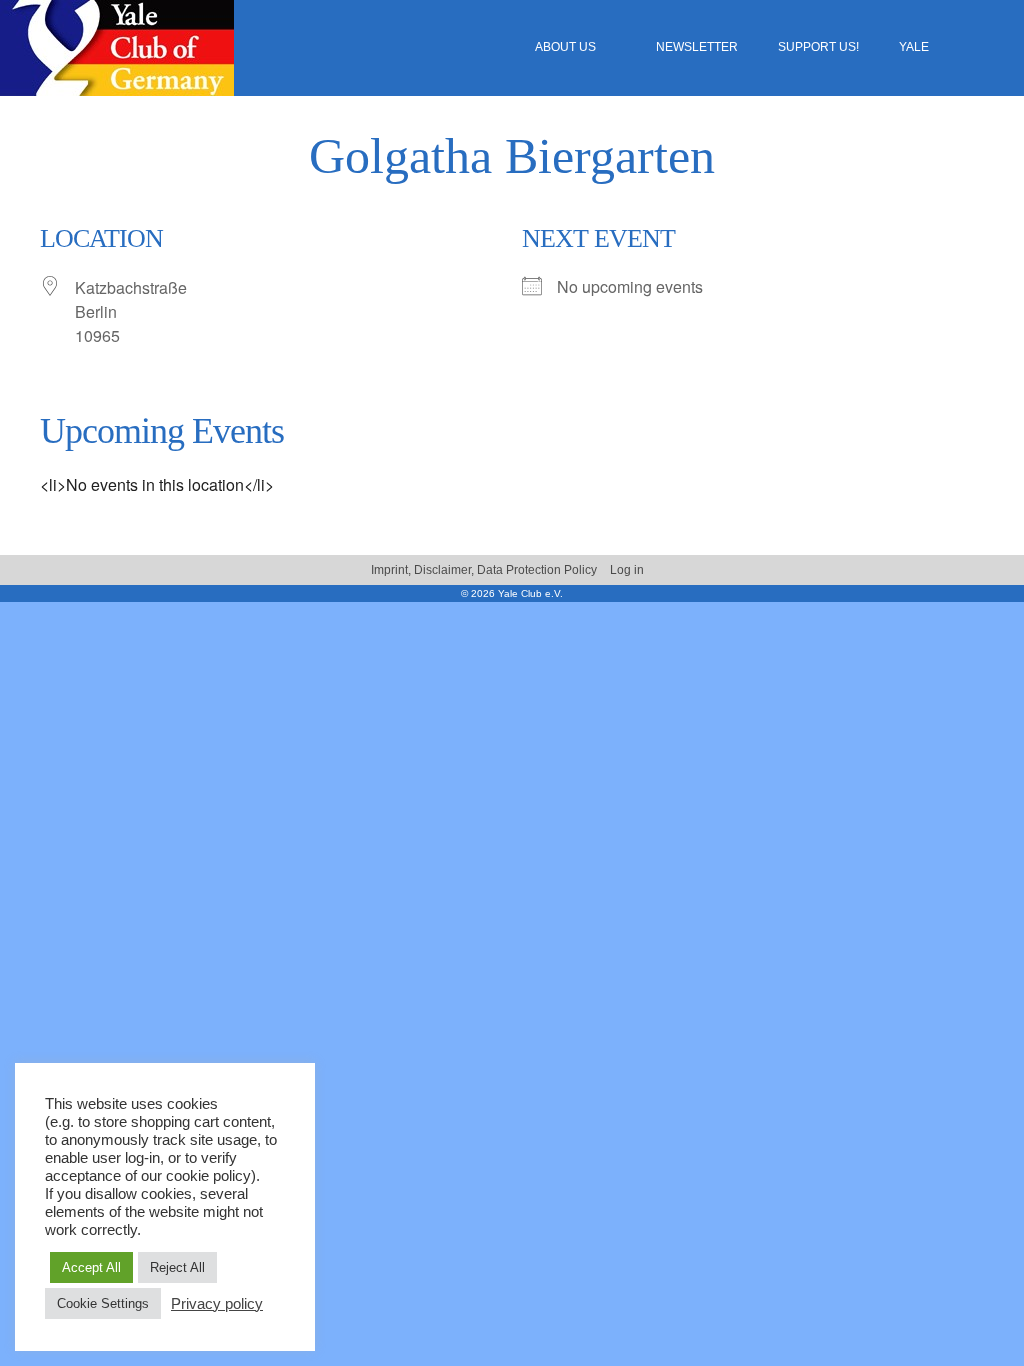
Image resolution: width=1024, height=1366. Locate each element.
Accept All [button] (91, 1267)
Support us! (818, 47)
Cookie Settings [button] (103, 1303)
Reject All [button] (177, 1267)
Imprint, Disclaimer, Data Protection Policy (484, 570)
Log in (627, 570)
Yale (914, 47)
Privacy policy (217, 1304)
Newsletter (697, 47)
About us (565, 47)
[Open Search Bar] (996, 47)
